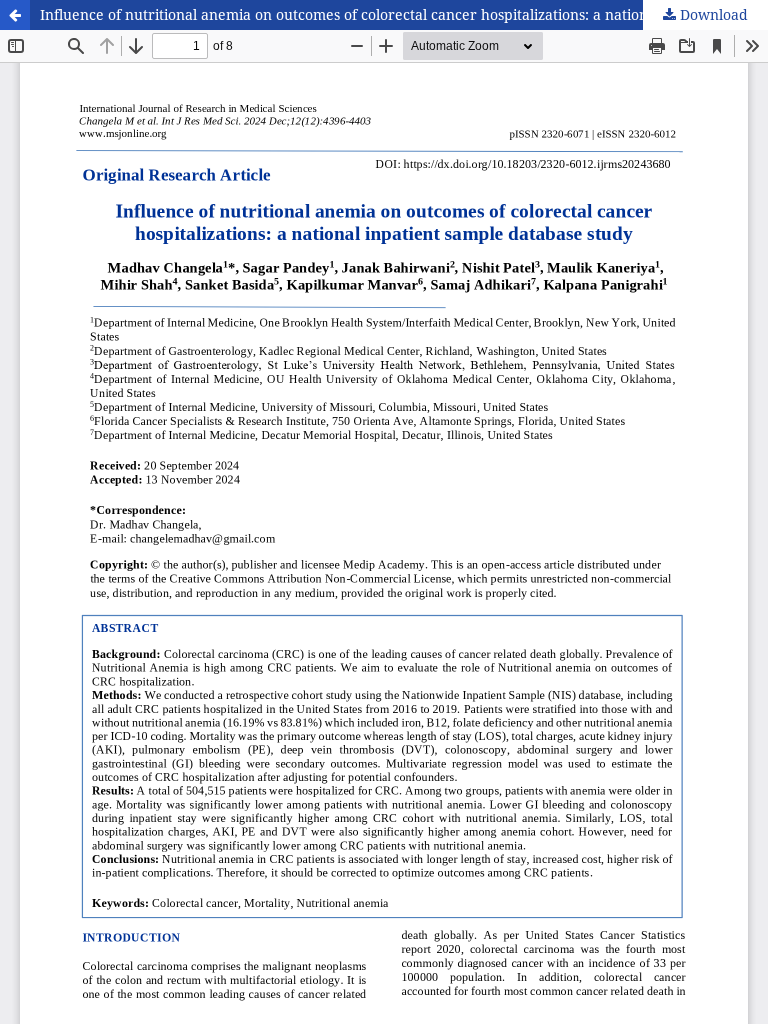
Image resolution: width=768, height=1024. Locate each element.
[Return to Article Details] (15, 15)
